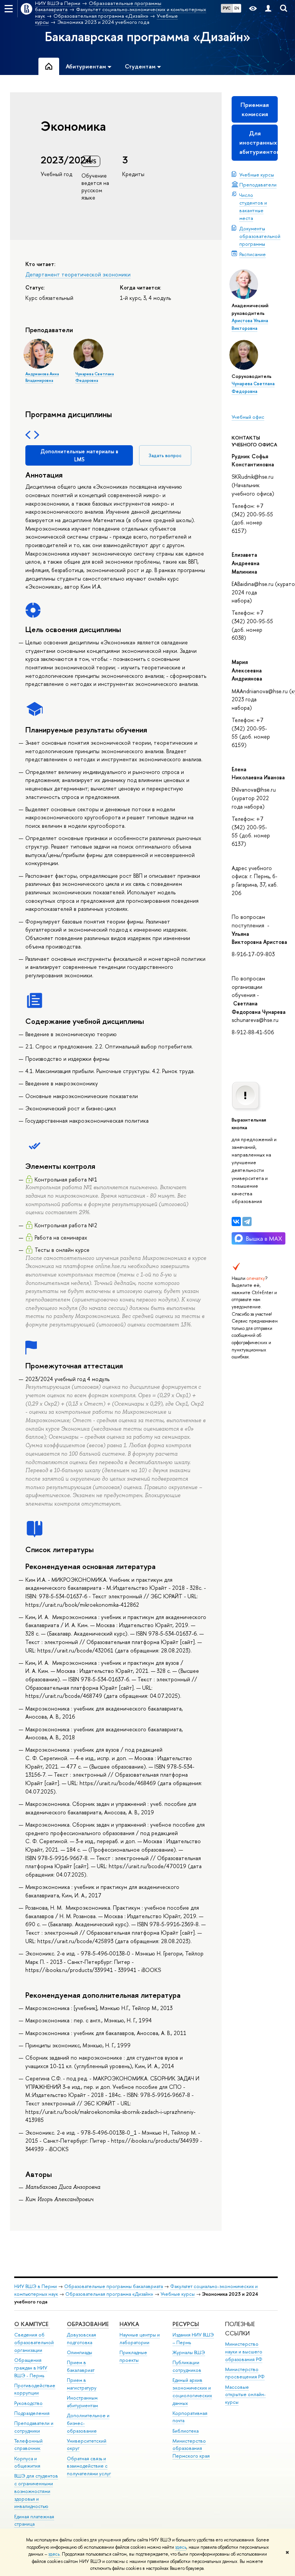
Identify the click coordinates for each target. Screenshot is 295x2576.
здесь (181, 2547)
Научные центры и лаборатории (140, 2339)
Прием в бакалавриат (81, 2366)
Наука (129, 2324)
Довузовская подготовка (81, 2339)
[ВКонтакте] (236, 1221)
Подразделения (32, 2413)
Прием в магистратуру (82, 2384)
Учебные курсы (257, 175)
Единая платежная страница (34, 2520)
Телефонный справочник (28, 2445)
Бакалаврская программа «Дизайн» (148, 37)
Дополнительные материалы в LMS (79, 455)
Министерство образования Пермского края (191, 2449)
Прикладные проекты (133, 2356)
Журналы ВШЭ (189, 2352)
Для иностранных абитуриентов (259, 142)
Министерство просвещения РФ (245, 2373)
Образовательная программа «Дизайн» (109, 2294)
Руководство (28, 2403)
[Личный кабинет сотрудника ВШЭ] (268, 9)
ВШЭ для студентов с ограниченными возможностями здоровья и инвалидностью (36, 2491)
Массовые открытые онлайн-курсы (245, 2395)
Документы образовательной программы (260, 236)
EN (237, 8)
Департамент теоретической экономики (78, 274)
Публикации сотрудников (187, 2366)
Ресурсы (186, 2324)
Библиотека (186, 2431)
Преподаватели (258, 185)
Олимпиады (80, 2352)
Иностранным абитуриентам (82, 2402)
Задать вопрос (165, 455)
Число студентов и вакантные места (253, 206)
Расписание (253, 254)
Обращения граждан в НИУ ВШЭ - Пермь (31, 2368)
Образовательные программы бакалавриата (114, 2286)
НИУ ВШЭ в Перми (36, 2286)
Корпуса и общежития (27, 2462)
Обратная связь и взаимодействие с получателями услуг (89, 2466)
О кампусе (32, 2324)
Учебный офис (248, 417)
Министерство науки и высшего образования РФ (244, 2352)
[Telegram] (247, 1221)
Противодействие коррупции (35, 2389)
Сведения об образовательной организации (34, 2342)
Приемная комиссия (255, 109)
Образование (88, 2324)
